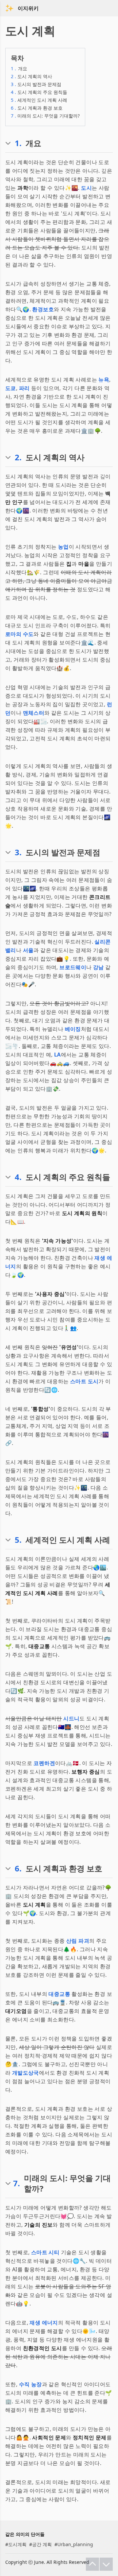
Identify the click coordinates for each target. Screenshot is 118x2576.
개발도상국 (26, 2073)
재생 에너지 (44, 2323)
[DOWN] (106, 2564)
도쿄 (11, 388)
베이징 (73, 1029)
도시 (86, 188)
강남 (98, 967)
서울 (28, 950)
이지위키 (28, 8)
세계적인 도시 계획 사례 (39, 100)
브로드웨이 (73, 967)
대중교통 (59, 1994)
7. (17, 2183)
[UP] (92, 2564)
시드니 (71, 1718)
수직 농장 (30, 2384)
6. (18, 1868)
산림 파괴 (78, 1941)
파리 (24, 388)
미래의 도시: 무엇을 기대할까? (45, 116)
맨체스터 (34, 713)
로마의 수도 (19, 634)
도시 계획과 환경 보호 (37, 108)
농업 (63, 547)
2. (18, 457)
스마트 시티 (45, 2252)
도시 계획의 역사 (31, 76)
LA (58, 1055)
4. (18, 1177)
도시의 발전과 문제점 (36, 84)
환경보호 (43, 309)
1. (18, 143)
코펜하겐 (44, 1763)
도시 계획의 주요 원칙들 (39, 92)
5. (18, 1540)
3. (18, 852)
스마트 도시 (84, 1381)
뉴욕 (104, 380)
